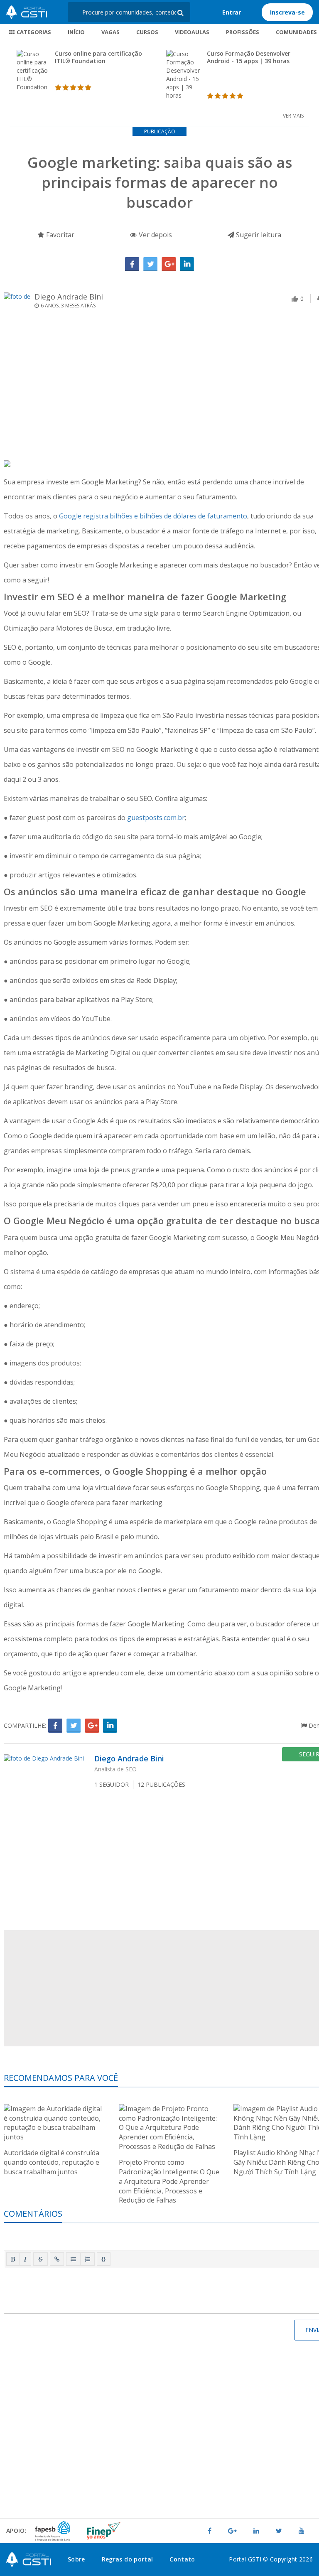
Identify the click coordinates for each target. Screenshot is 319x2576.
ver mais (293, 116)
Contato (182, 2559)
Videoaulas (192, 32)
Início (76, 32)
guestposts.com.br (156, 818)
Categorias (33, 32)
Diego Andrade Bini (69, 297)
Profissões (243, 32)
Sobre (76, 2559)
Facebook (132, 264)
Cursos (147, 32)
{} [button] (104, 2259)
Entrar (232, 12)
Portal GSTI (27, 12)
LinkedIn (187, 264)
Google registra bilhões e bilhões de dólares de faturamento (153, 516)
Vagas (110, 32)
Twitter (150, 264)
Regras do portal (128, 2559)
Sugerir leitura (258, 235)
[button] (13, 2259)
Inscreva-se (287, 12)
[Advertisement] (81, 2464)
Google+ (169, 264)
